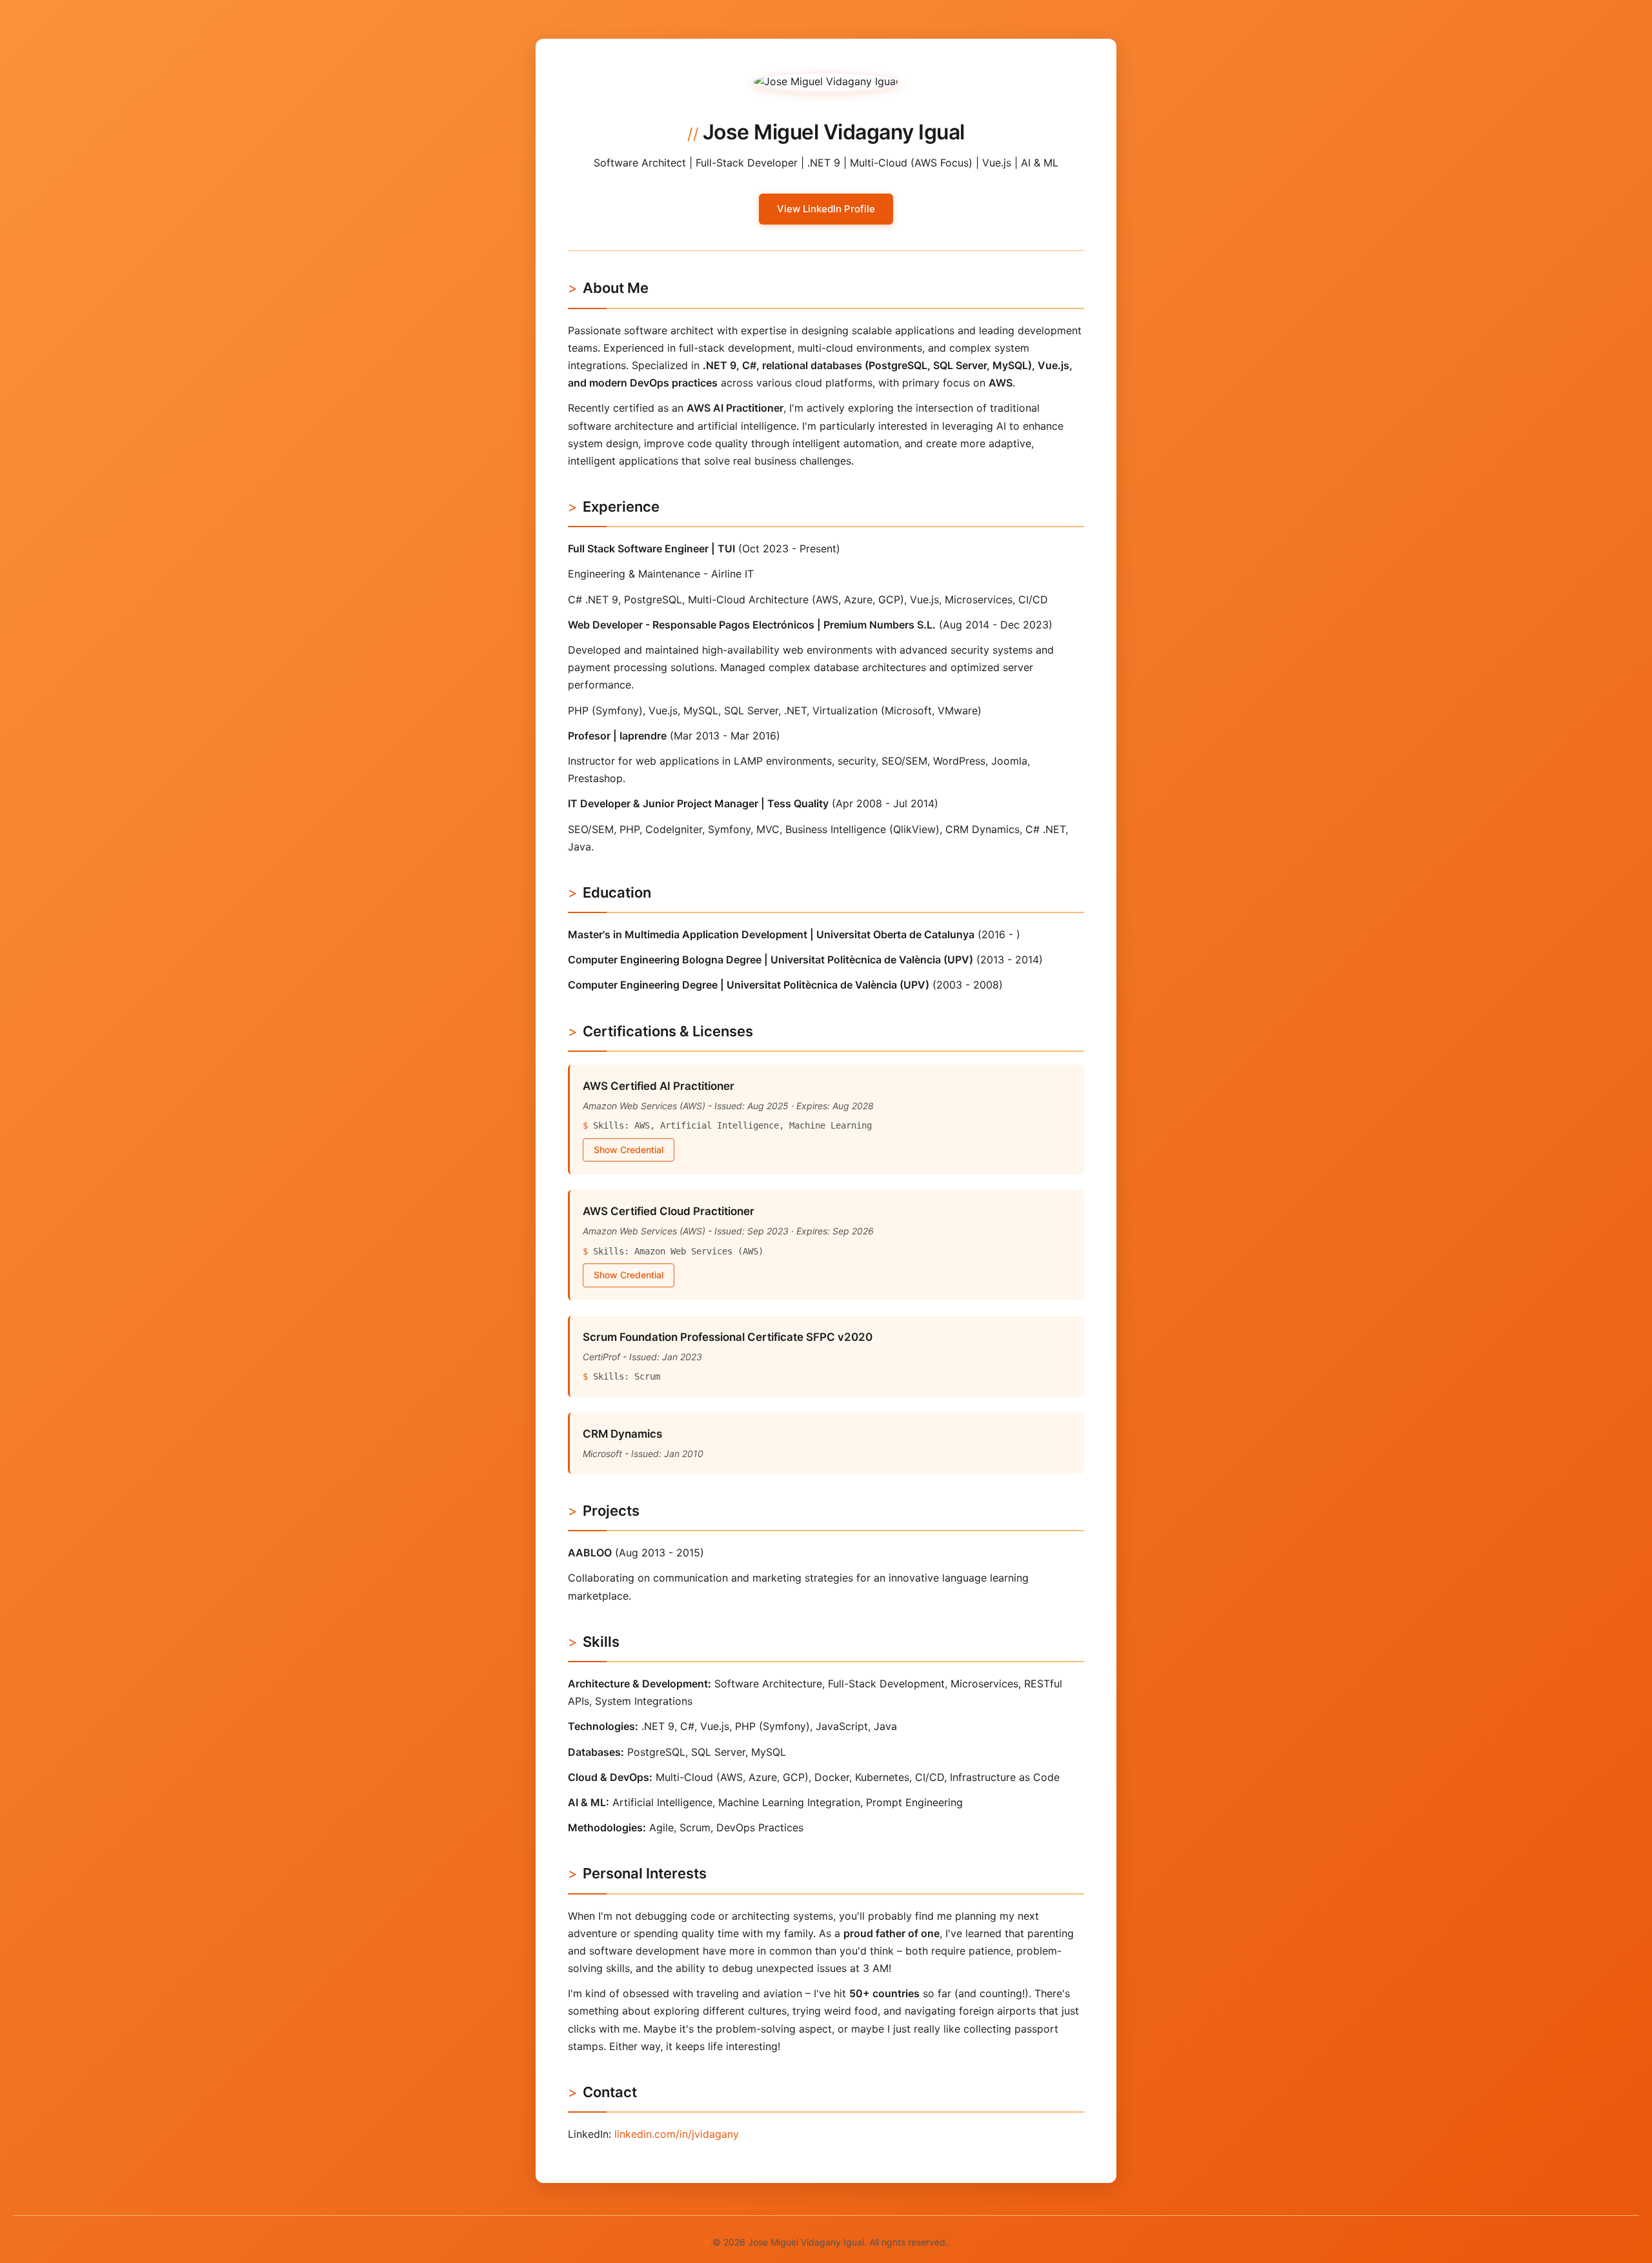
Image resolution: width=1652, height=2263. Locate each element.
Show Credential (629, 1150)
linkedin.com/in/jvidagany (677, 2134)
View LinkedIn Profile (826, 209)
